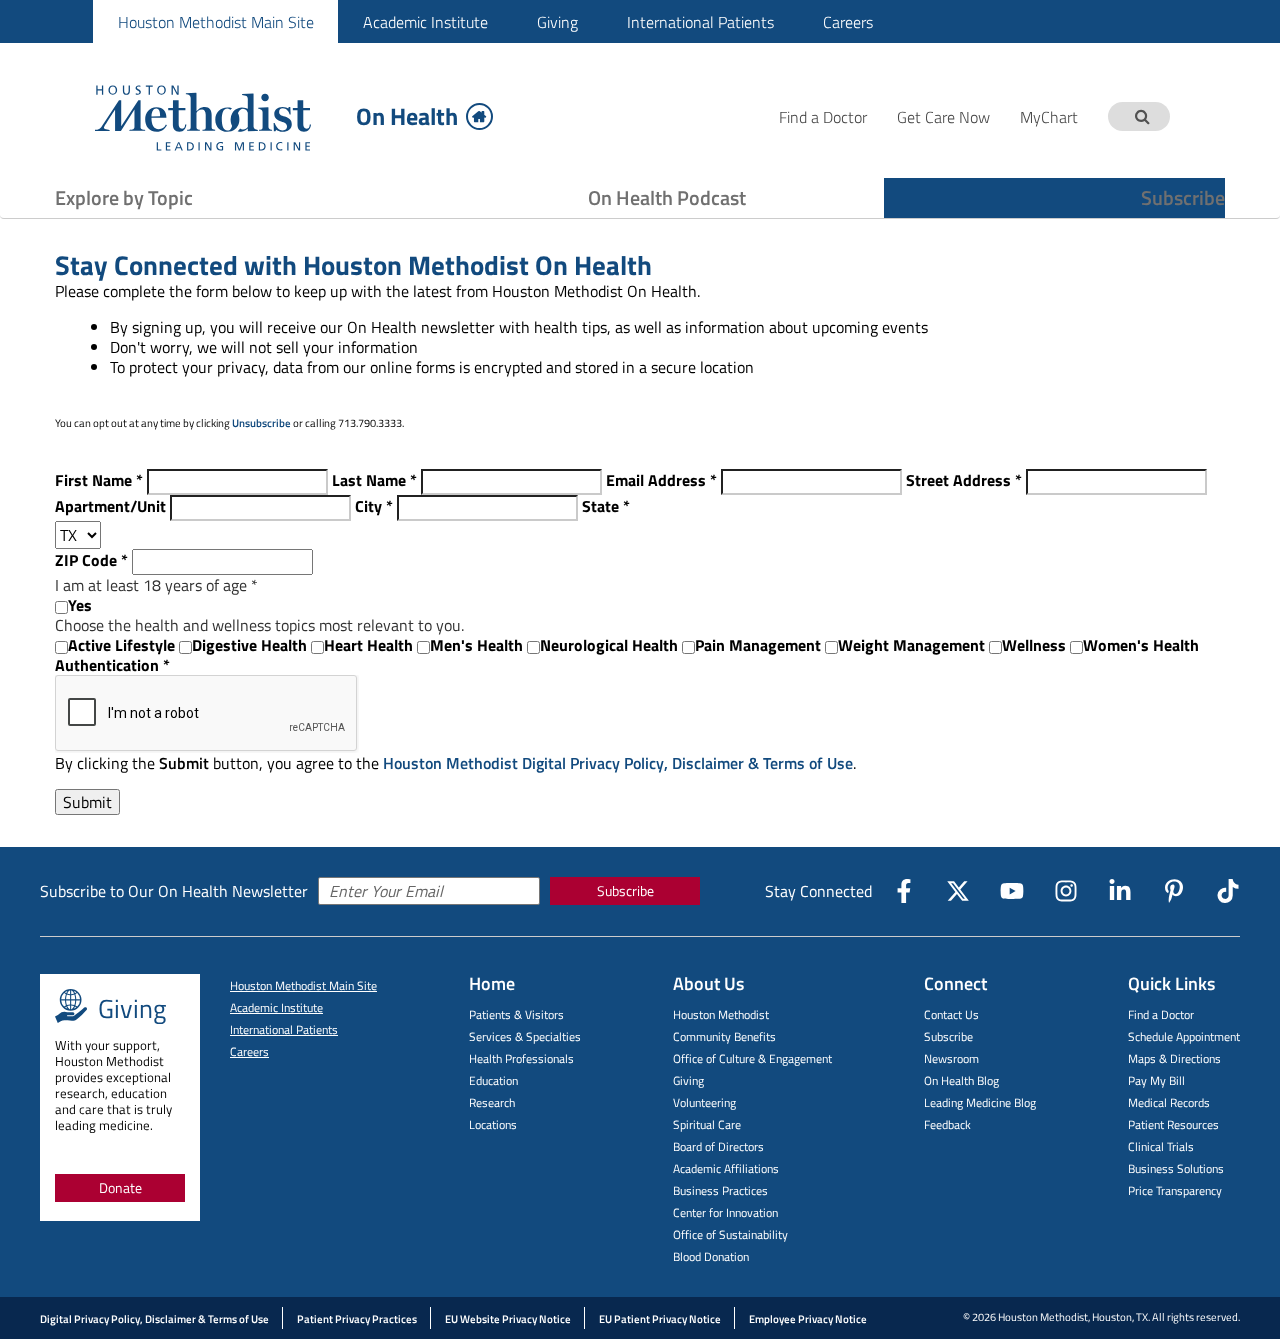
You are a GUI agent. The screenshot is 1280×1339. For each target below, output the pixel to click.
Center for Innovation (725, 1212)
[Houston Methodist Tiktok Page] (1228, 891)
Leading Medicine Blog (980, 1102)
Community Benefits (724, 1036)
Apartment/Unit (110, 506)
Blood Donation (711, 1256)
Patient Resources (1173, 1124)
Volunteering (704, 1102)
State (606, 506)
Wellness (1034, 645)
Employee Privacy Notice (808, 1319)
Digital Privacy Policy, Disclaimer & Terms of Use (154, 1319)
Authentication (112, 665)
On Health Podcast (667, 197)
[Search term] (1142, 116)
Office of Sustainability (730, 1234)
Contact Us (951, 1014)
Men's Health (476, 645)
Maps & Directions (1174, 1058)
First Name (99, 480)
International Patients (700, 22)
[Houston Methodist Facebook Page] (904, 891)
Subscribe (1183, 197)
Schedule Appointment (1184, 1036)
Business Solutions (1176, 1168)
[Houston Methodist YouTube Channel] (1012, 891)
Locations (493, 1124)
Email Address (661, 480)
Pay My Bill (1156, 1080)
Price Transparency (1175, 1190)
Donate (120, 1187)
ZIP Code (91, 560)
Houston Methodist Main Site (216, 22)
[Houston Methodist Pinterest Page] (1174, 891)
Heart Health (368, 645)
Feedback (947, 1124)
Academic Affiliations (726, 1168)
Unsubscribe (261, 422)
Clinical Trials (1161, 1146)
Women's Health (1141, 645)
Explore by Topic (124, 197)
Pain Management (758, 645)
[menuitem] (215, 21)
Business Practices (720, 1190)
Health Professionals (521, 1058)
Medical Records (1169, 1102)
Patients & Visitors (516, 1014)
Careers (848, 22)
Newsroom (951, 1058)
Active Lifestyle (121, 645)
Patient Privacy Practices (357, 1319)
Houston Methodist (721, 1014)
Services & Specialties (525, 1036)
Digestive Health (249, 645)
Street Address (964, 480)
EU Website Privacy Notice (508, 1319)
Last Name (374, 480)
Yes (80, 605)
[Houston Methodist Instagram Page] (1066, 891)
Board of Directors (718, 1146)
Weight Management (911, 645)
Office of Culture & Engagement (752, 1058)
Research (492, 1102)
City (374, 506)
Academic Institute (425, 22)
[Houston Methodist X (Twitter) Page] (958, 891)
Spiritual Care (707, 1124)
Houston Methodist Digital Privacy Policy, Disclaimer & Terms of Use (618, 763)
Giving (557, 22)
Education (493, 1080)
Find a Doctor (1161, 1014)
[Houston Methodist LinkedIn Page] (1120, 891)
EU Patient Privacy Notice (660, 1319)
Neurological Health (609, 645)
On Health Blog (961, 1080)
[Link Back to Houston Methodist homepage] (217, 116)
